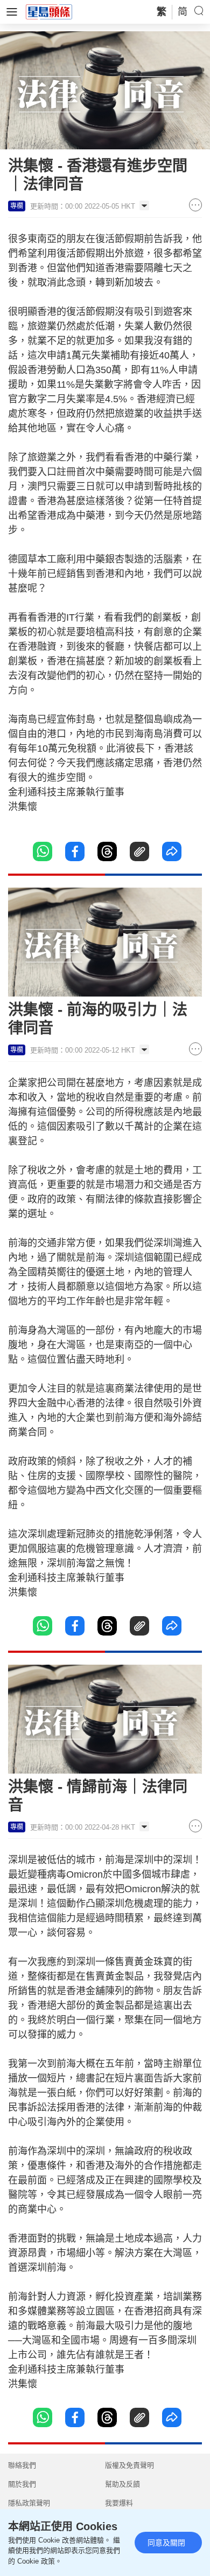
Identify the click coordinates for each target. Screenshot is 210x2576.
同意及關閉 (166, 2543)
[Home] (49, 11)
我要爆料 (119, 2503)
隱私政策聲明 (29, 2503)
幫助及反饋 (122, 2484)
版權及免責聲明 (129, 2465)
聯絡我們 (22, 2465)
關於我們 (22, 2484)
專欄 (17, 206)
